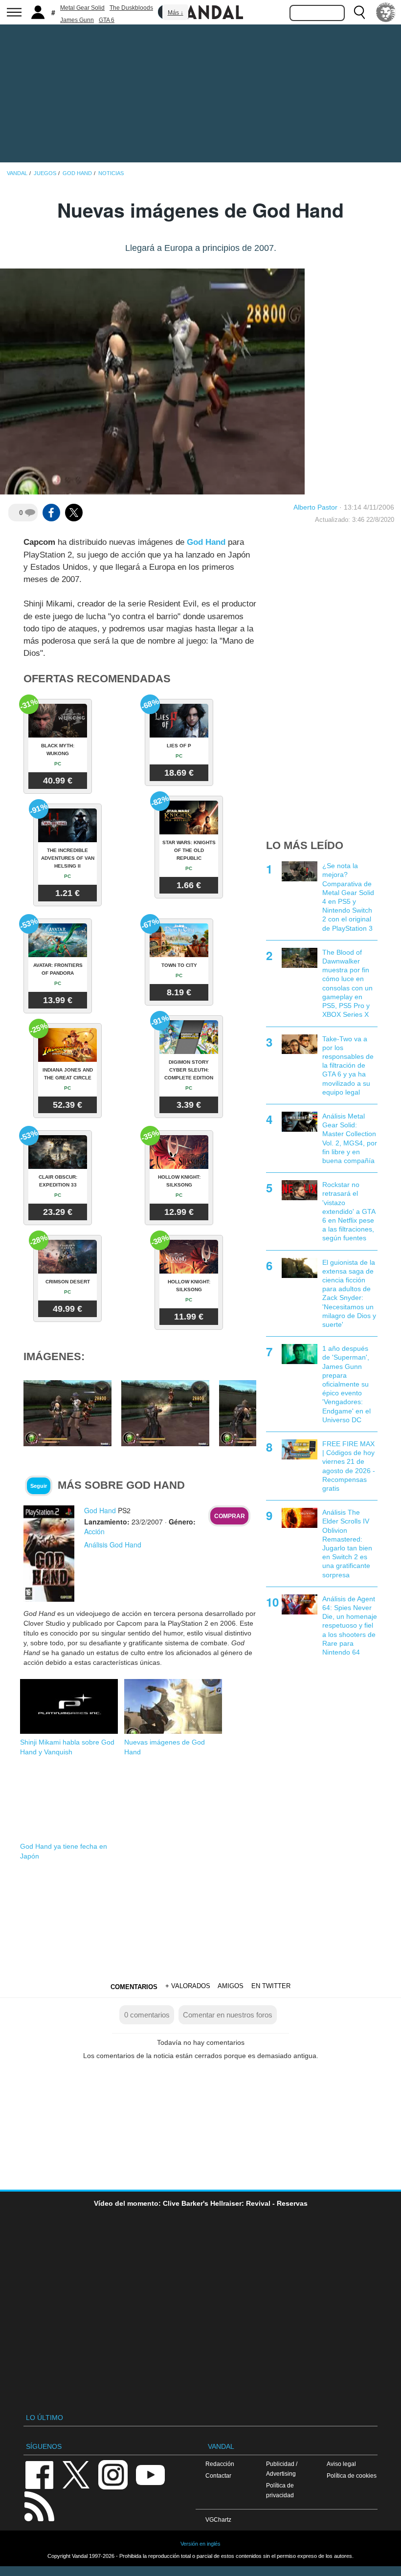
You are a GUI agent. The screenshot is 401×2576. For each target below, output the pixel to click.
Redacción (220, 2464)
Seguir (39, 1486)
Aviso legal (341, 2464)
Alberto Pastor (315, 507)
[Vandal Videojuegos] (200, 11)
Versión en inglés (200, 2544)
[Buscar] (359, 12)
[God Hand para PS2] (49, 1553)
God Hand (206, 542)
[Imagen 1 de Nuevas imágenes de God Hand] (67, 1413)
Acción (94, 1531)
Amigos (231, 1986)
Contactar (218, 2475)
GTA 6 (107, 20)
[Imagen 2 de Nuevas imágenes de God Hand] (165, 1413)
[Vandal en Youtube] (150, 2474)
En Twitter (271, 1986)
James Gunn (77, 20)
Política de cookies (352, 2475)
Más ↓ (176, 13)
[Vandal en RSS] (39, 2505)
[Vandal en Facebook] (39, 2474)
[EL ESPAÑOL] (386, 12)
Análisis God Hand (113, 1545)
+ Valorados (188, 1986)
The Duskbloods (131, 8)
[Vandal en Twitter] (76, 2474)
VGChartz (218, 2520)
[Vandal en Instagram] (113, 2474)
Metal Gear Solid (82, 8)
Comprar (230, 1516)
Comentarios (134, 1987)
